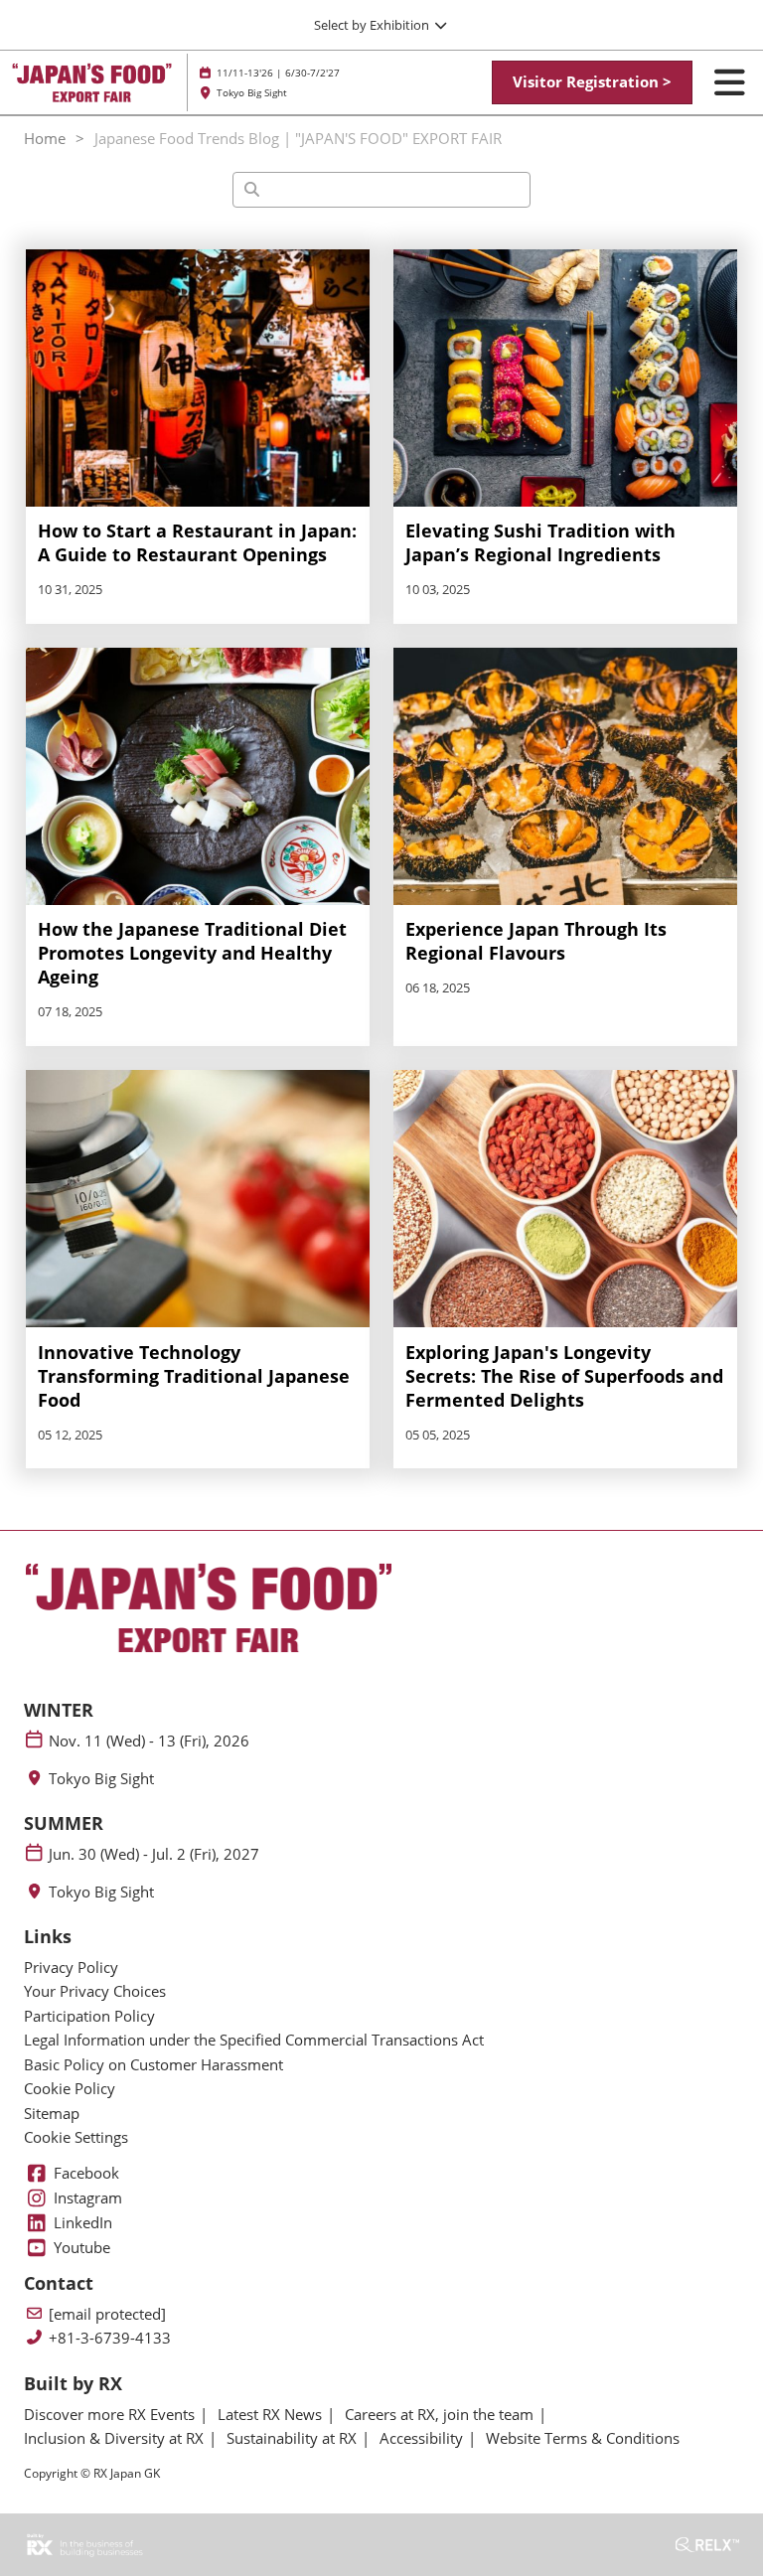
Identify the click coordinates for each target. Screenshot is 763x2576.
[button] (592, 82)
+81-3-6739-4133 (110, 2338)
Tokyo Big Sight (101, 1779)
